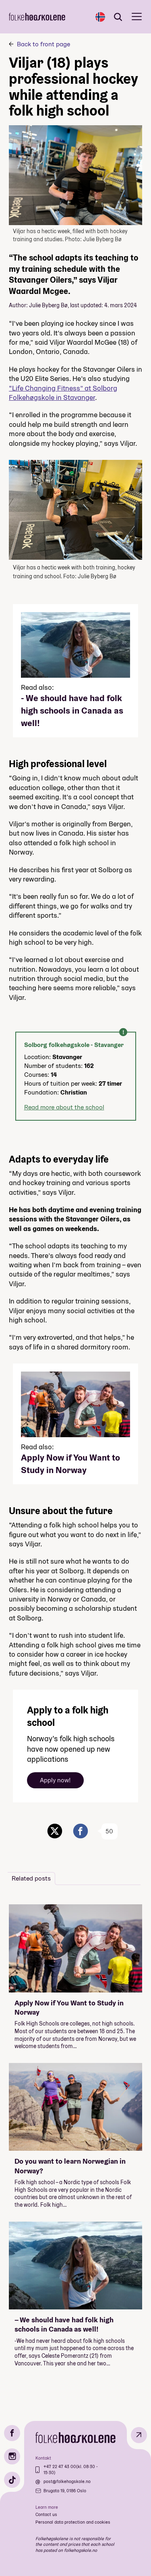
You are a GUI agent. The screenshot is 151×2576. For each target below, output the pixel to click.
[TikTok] (12, 2480)
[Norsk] (100, 17)
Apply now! (55, 1780)
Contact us (46, 2514)
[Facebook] (12, 2433)
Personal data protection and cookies (73, 2522)
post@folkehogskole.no (67, 2481)
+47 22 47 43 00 (60, 2466)
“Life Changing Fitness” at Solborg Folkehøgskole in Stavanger (63, 393)
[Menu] (137, 17)
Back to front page (43, 44)
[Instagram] (12, 2456)
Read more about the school (64, 1107)
